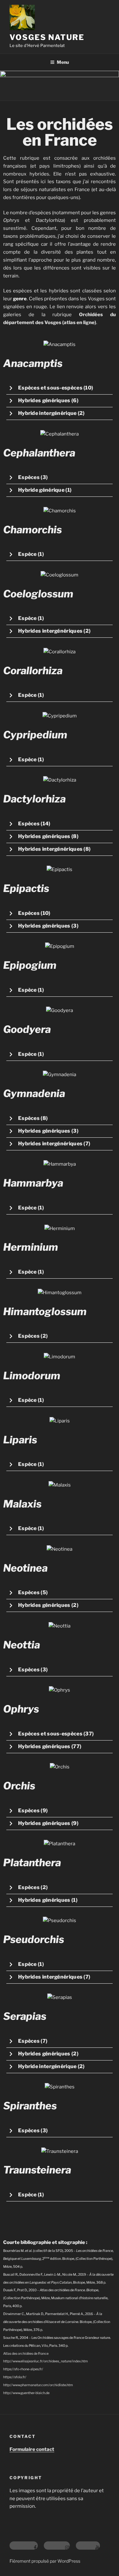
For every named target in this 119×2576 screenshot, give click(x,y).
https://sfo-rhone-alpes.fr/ (23, 2369)
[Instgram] (57, 2546)
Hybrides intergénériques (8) (54, 849)
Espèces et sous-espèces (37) (56, 1734)
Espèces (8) (33, 1118)
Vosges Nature (47, 37)
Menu (63, 62)
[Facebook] (24, 2546)
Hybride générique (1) (45, 490)
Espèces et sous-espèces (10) (56, 388)
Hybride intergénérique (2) (51, 413)
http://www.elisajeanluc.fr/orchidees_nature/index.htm (46, 2361)
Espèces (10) (34, 913)
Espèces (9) (33, 1811)
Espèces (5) (33, 1592)
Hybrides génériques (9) (48, 1823)
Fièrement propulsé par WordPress (45, 2561)
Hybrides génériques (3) (48, 926)
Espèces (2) (33, 1336)
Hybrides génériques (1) (48, 1900)
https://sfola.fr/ (15, 2377)
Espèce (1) (31, 554)
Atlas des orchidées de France (26, 2354)
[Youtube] (88, 2546)
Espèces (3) (33, 477)
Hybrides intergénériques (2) (54, 631)
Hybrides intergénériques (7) (54, 1144)
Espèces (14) (34, 824)
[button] (60, 388)
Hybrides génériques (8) (48, 836)
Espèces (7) (33, 2041)
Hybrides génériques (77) (50, 1746)
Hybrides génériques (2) (48, 1605)
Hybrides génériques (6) (48, 400)
